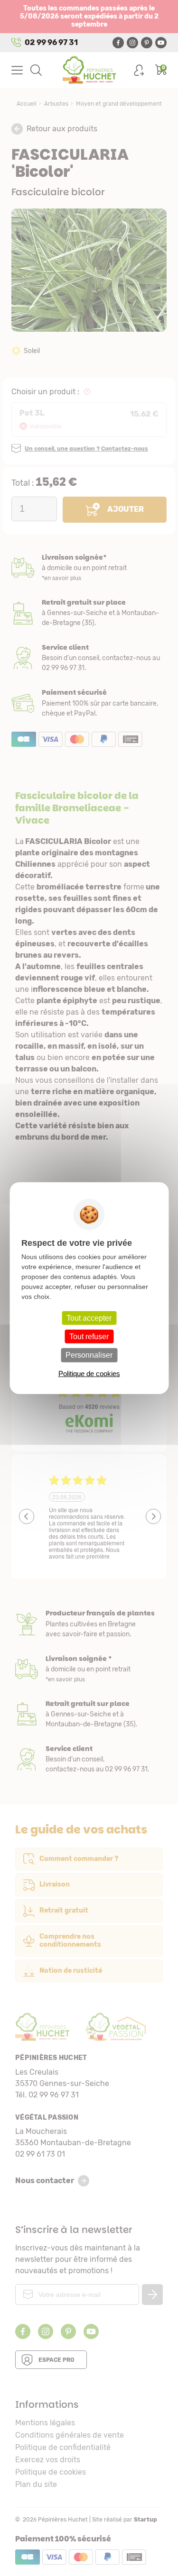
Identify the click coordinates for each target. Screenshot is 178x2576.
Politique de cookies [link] (89, 1373)
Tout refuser (89, 1337)
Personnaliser (89, 1355)
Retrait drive (89, 1714)
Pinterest (147, 43)
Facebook (118, 43)
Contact (89, 1759)
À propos (89, 1624)
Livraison (89, 568)
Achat (89, 703)
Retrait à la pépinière (89, 613)
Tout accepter (89, 1318)
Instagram (132, 43)
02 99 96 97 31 (51, 42)
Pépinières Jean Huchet (89, 70)
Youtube (161, 43)
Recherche (36, 70)
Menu (17, 70)
